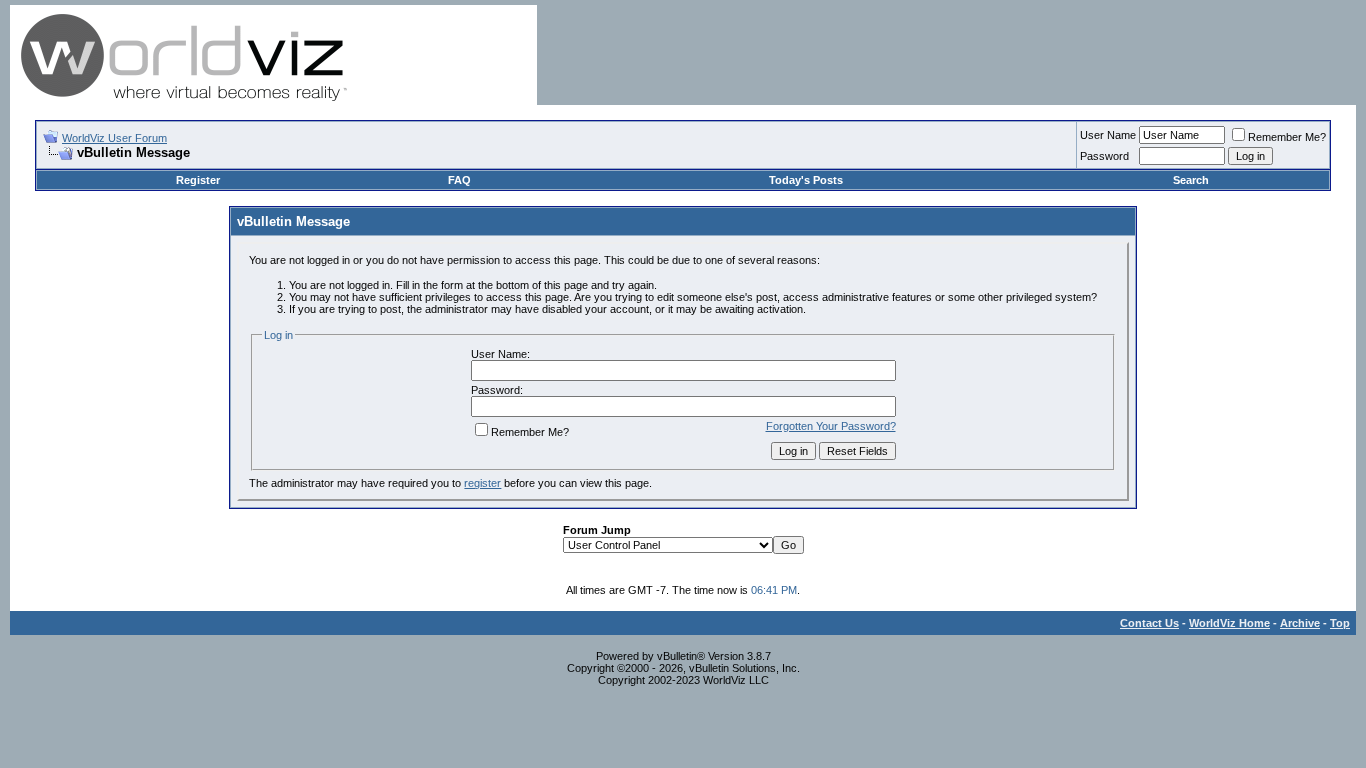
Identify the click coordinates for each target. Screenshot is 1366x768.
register (482, 483)
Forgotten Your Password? (831, 426)
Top (1340, 623)
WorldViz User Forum (114, 138)
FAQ (459, 180)
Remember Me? (1287, 137)
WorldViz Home (1229, 623)
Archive (1300, 623)
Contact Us (1149, 623)
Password (1104, 156)
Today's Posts (806, 180)
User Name (1108, 135)
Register (198, 180)
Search (1191, 180)
